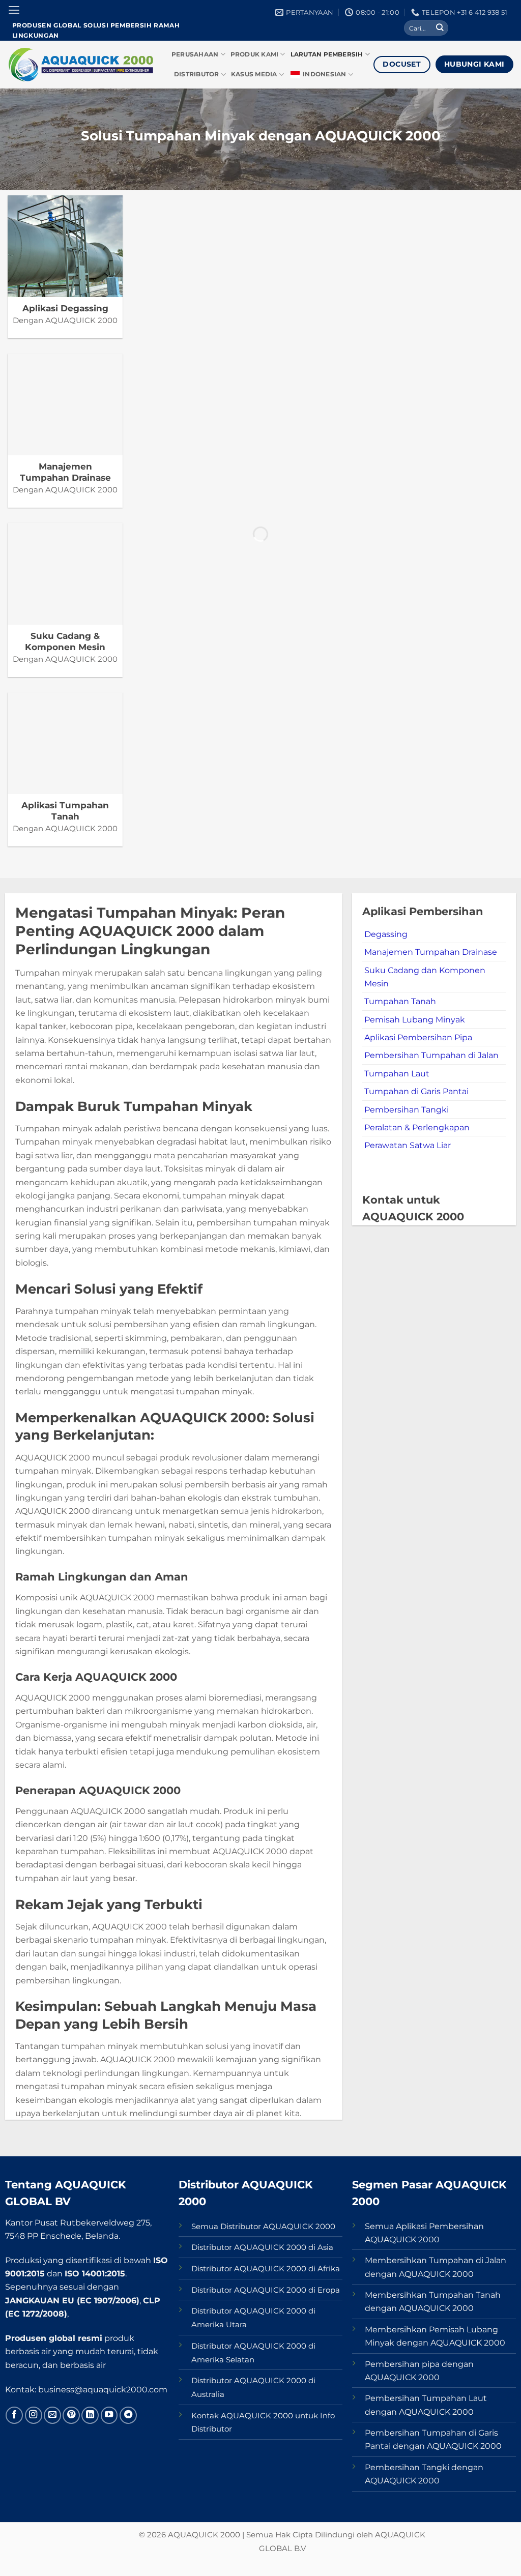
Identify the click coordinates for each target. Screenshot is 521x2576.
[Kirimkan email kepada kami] (52, 2415)
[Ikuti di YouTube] (109, 2415)
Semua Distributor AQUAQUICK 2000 (263, 2227)
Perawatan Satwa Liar (408, 1145)
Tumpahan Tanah (400, 1001)
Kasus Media (254, 74)
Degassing (386, 934)
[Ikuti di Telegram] (128, 2415)
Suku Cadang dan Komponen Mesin (425, 977)
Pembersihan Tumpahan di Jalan (431, 1055)
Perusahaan (195, 54)
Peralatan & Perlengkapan (417, 1127)
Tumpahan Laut (397, 1073)
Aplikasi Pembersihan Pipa (418, 1037)
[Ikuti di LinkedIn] (90, 2415)
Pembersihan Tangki (407, 1109)
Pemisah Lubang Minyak (415, 1019)
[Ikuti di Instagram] (34, 2415)
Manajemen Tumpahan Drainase (431, 952)
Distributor (197, 74)
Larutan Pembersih (327, 54)
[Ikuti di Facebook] (14, 2415)
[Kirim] (440, 28)
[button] (14, 10)
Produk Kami (255, 54)
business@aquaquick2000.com (103, 2389)
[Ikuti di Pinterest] (71, 2415)
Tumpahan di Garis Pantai (416, 1091)
